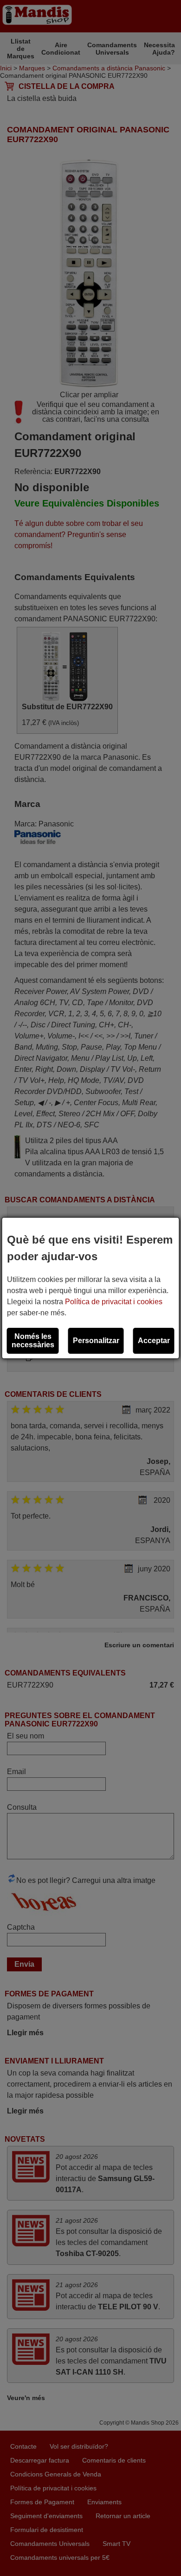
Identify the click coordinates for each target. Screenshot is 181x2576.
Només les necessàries (33, 1341)
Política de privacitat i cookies (114, 1302)
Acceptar (154, 1341)
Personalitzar (96, 1341)
